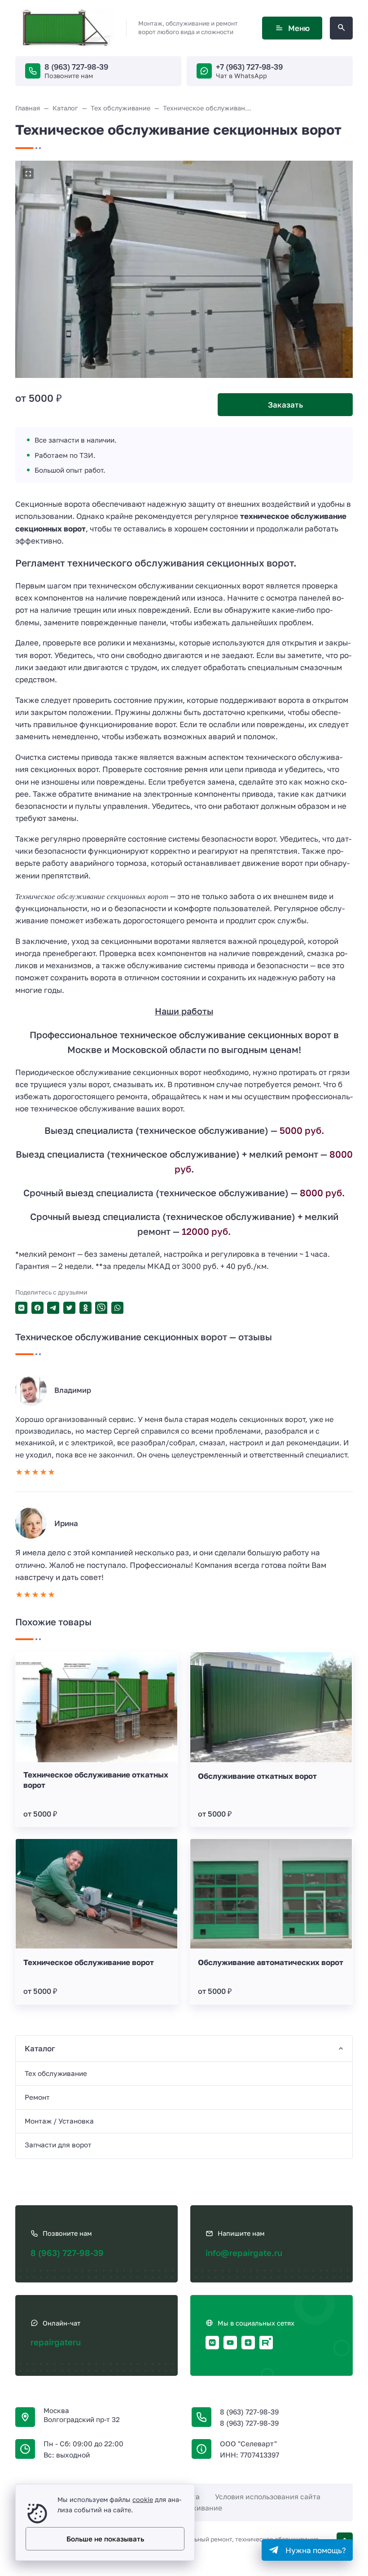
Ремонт (37, 2097)
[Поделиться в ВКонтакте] (21, 1308)
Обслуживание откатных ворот (257, 1776)
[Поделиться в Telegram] (53, 1308)
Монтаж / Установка (59, 2121)
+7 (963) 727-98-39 (249, 67)
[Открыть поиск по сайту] (341, 28)
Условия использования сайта (268, 2497)
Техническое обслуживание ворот (89, 1962)
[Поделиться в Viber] (101, 1308)
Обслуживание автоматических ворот (271, 1962)
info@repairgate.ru (244, 2253)
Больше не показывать (105, 2539)
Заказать (285, 405)
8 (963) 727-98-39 (76, 67)
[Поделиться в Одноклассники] (85, 1308)
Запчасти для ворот (58, 2145)
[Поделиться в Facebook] (37, 1308)
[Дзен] (248, 2343)
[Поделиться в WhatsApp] (117, 1308)
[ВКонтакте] (212, 2343)
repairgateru (56, 2342)
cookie (143, 2499)
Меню (299, 28)
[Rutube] (266, 2343)
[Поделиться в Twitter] (69, 1308)
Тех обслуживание (56, 2073)
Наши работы (184, 1011)
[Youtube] (230, 2343)
